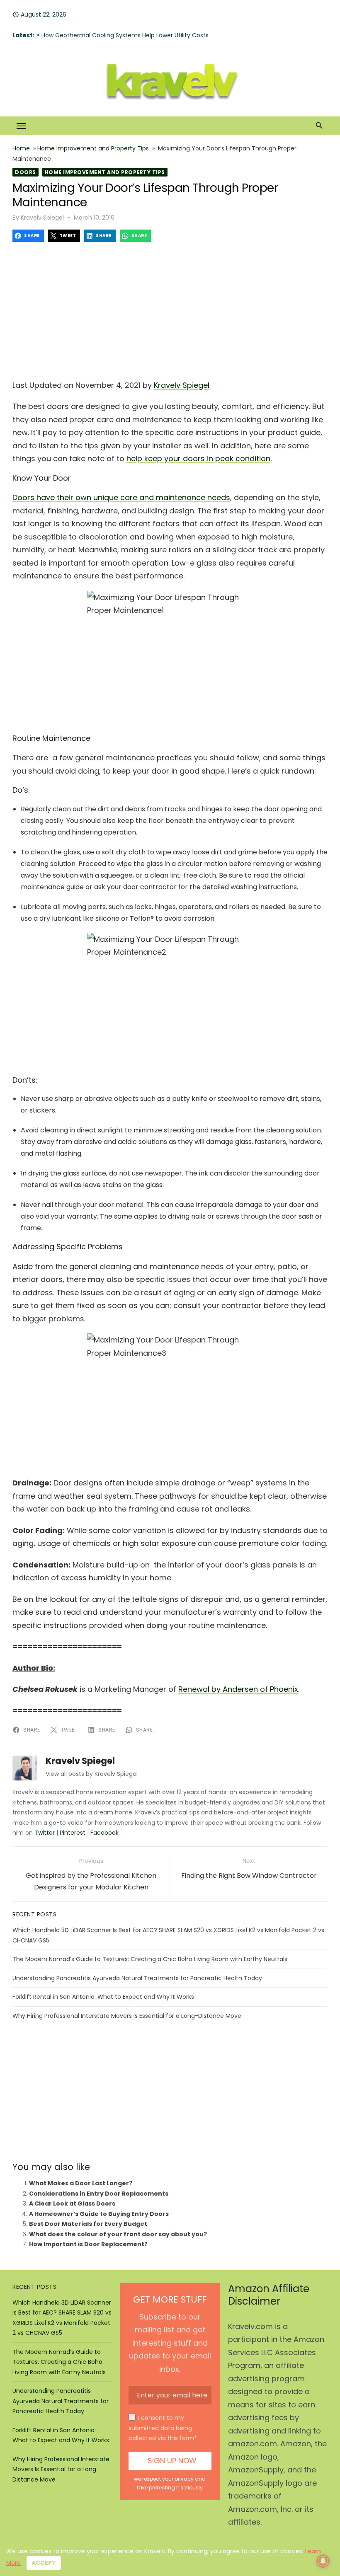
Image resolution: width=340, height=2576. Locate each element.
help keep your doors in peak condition (198, 458)
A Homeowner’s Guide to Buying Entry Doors (99, 2214)
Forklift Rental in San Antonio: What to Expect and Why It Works (103, 1997)
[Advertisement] (170, 308)
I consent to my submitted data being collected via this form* (163, 2428)
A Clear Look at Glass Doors (72, 2204)
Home (21, 148)
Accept (44, 2563)
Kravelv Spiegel (42, 218)
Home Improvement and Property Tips (93, 148)
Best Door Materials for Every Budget (88, 2224)
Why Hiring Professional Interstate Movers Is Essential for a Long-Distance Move (127, 2016)
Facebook (104, 1833)
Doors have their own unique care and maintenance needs (121, 497)
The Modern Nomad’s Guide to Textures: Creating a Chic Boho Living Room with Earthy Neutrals (150, 1959)
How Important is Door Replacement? (88, 2244)
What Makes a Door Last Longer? (81, 2183)
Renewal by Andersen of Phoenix (238, 1689)
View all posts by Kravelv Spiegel (92, 1774)
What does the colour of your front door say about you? (118, 2234)
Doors (25, 172)
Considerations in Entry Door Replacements (99, 2194)
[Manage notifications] (323, 2561)
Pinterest (73, 1833)
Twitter (45, 1833)
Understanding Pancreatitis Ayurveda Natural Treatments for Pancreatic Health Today (137, 1978)
